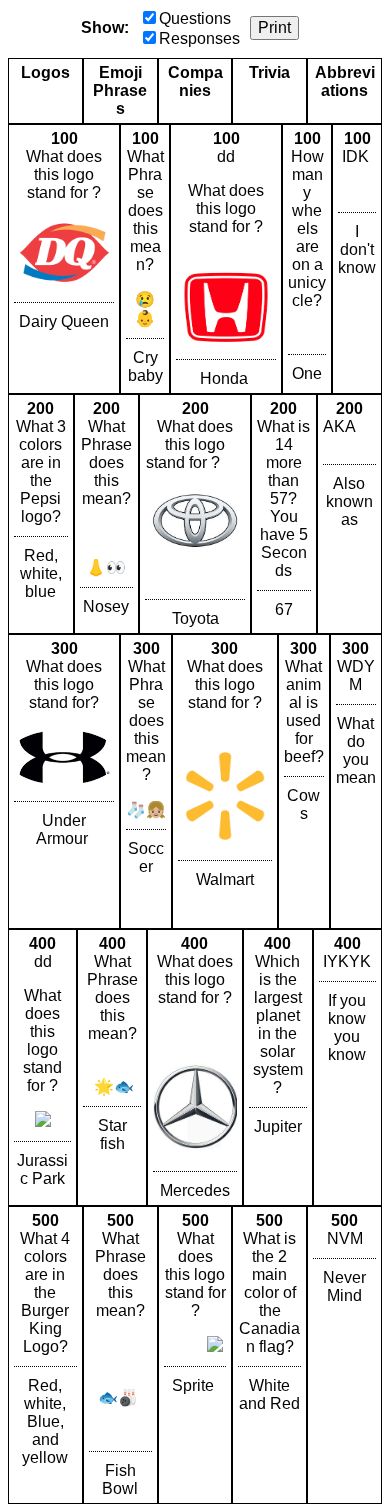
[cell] (64, 259)
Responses (199, 38)
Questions (195, 18)
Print (274, 27)
